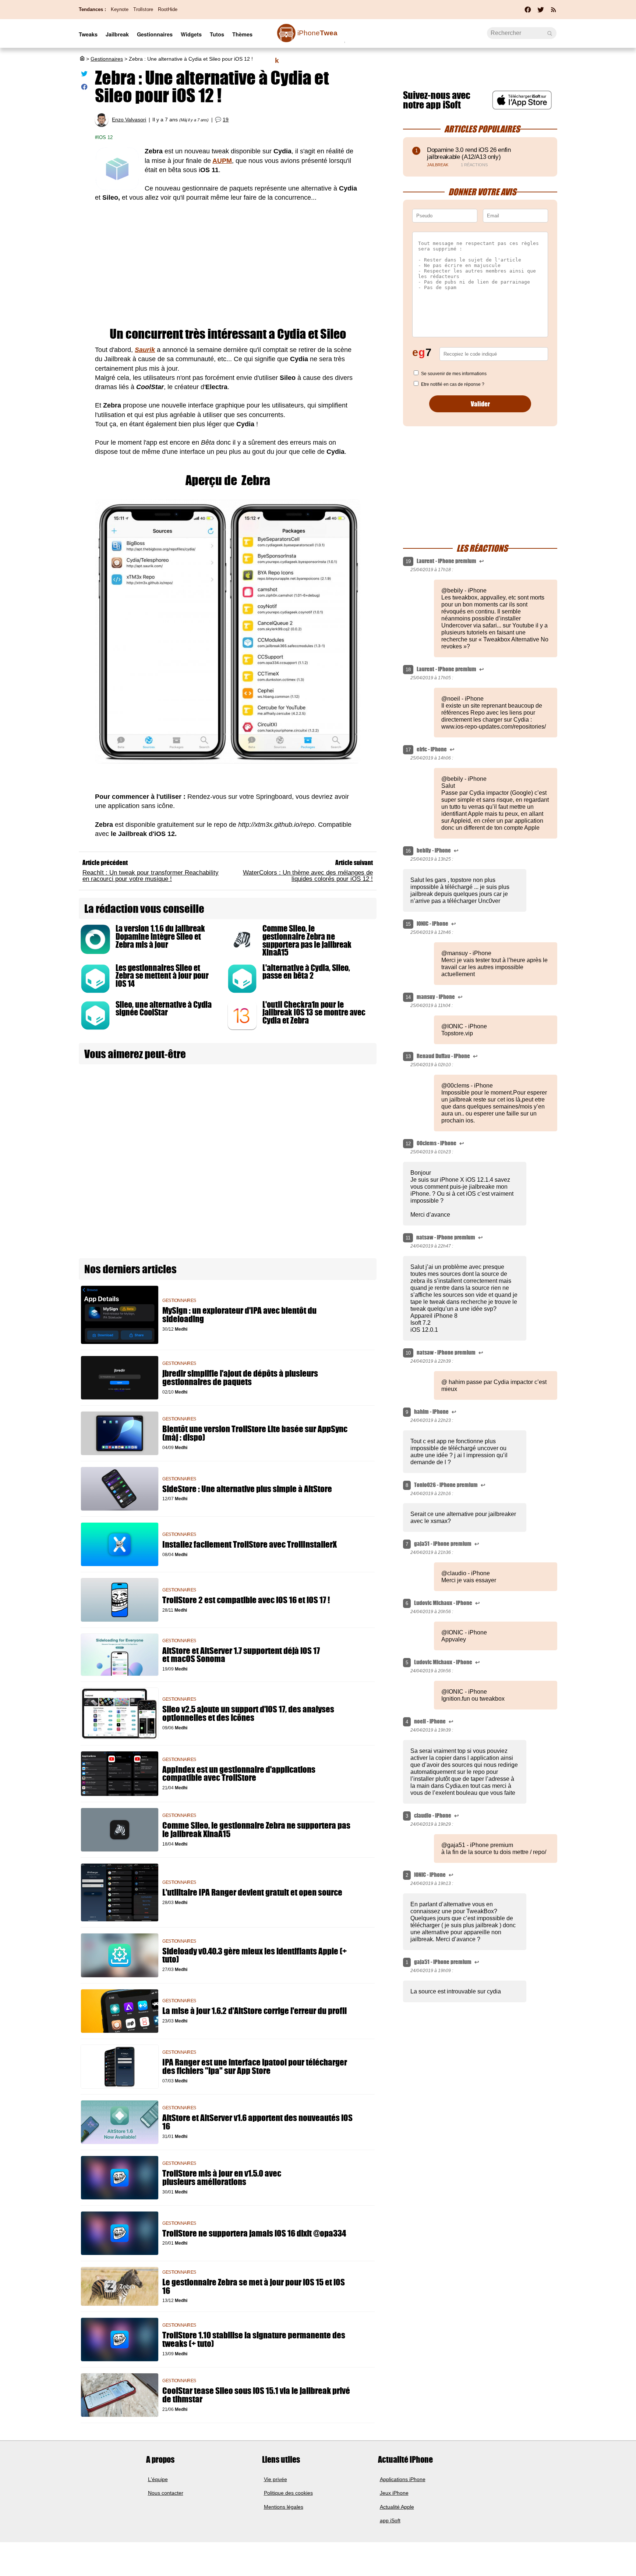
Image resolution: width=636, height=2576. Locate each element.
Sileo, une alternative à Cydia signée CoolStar (164, 1009)
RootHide (168, 9)
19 (226, 120)
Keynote (120, 9)
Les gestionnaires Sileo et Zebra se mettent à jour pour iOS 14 (162, 976)
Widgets (191, 34)
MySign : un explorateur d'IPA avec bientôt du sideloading (239, 1315)
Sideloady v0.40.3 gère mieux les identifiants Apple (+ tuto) (255, 1956)
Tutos (217, 34)
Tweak (306, 37)
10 (408, 1353)
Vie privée (275, 2479)
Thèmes (242, 34)
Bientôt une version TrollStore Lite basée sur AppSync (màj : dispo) (255, 1433)
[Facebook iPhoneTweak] (528, 12)
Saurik (145, 350)
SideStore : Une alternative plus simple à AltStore (247, 1489)
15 (408, 924)
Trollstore (143, 9)
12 (408, 1144)
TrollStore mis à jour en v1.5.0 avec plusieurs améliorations (222, 2178)
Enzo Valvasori (129, 120)
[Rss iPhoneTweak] (554, 12)
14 (408, 997)
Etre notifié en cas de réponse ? (453, 384)
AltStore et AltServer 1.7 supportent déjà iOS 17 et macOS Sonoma (241, 1655)
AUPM (222, 161)
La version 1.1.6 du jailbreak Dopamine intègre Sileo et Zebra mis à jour (160, 936)
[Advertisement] (228, 265)
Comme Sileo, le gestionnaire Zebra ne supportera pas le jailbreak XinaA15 (307, 940)
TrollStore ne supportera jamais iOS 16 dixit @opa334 (254, 2233)
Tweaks (88, 34)
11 (408, 1238)
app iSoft (390, 2520)
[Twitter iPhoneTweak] (541, 12)
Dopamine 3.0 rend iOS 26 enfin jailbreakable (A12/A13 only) (469, 153)
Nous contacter (166, 2493)
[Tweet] (84, 75)
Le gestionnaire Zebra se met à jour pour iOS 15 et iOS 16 (254, 2287)
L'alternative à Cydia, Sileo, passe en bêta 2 (306, 972)
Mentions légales (284, 2507)
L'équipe (158, 2479)
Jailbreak (117, 34)
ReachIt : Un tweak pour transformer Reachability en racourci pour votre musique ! (151, 876)
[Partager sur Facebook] (84, 88)
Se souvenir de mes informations (454, 374)
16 (408, 851)
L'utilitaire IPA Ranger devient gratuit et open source (252, 1892)
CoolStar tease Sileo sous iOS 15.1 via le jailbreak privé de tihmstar (256, 2395)
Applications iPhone (403, 2479)
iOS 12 (105, 137)
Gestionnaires (155, 34)
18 (408, 670)
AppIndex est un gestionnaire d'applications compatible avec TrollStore (239, 1774)
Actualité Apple (397, 2507)
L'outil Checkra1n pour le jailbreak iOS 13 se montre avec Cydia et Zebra (314, 1013)
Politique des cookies (288, 2493)
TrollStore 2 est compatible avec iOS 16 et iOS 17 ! (246, 1600)
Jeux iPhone (394, 2493)
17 (408, 750)
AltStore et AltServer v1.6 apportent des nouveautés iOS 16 (257, 2122)
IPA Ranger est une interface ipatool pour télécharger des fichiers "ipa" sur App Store (255, 2067)
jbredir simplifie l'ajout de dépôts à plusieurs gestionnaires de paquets (240, 1378)
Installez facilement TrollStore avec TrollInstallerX (250, 1545)
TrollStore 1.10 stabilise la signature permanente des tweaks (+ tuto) (254, 2340)
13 (408, 1056)
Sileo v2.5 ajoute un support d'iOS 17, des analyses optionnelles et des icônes (248, 1714)
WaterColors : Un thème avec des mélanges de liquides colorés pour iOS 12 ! (308, 876)
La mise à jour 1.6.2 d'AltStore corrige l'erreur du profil (255, 2011)
